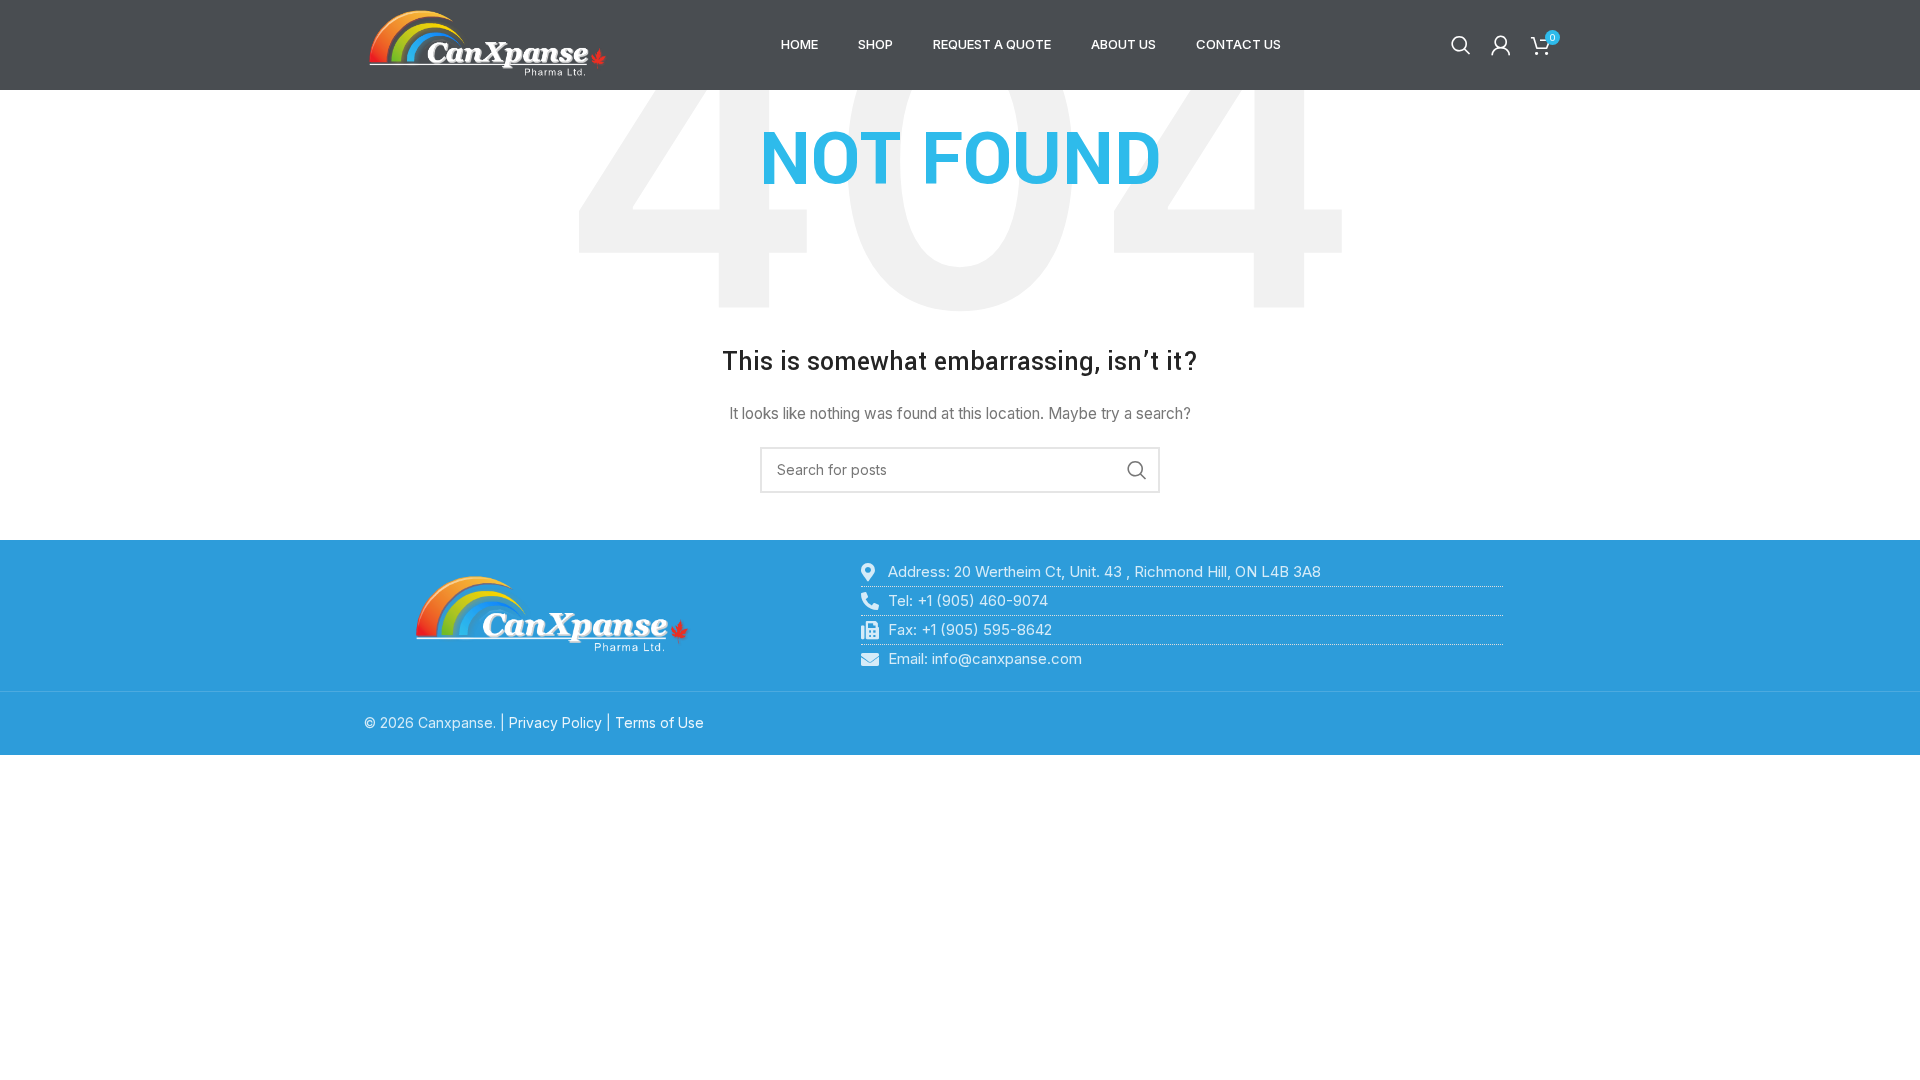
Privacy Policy (555, 722)
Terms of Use (659, 722)
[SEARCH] (1137, 470)
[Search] (1461, 45)
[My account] (1501, 45)
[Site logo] (488, 43)
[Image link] (552, 614)
